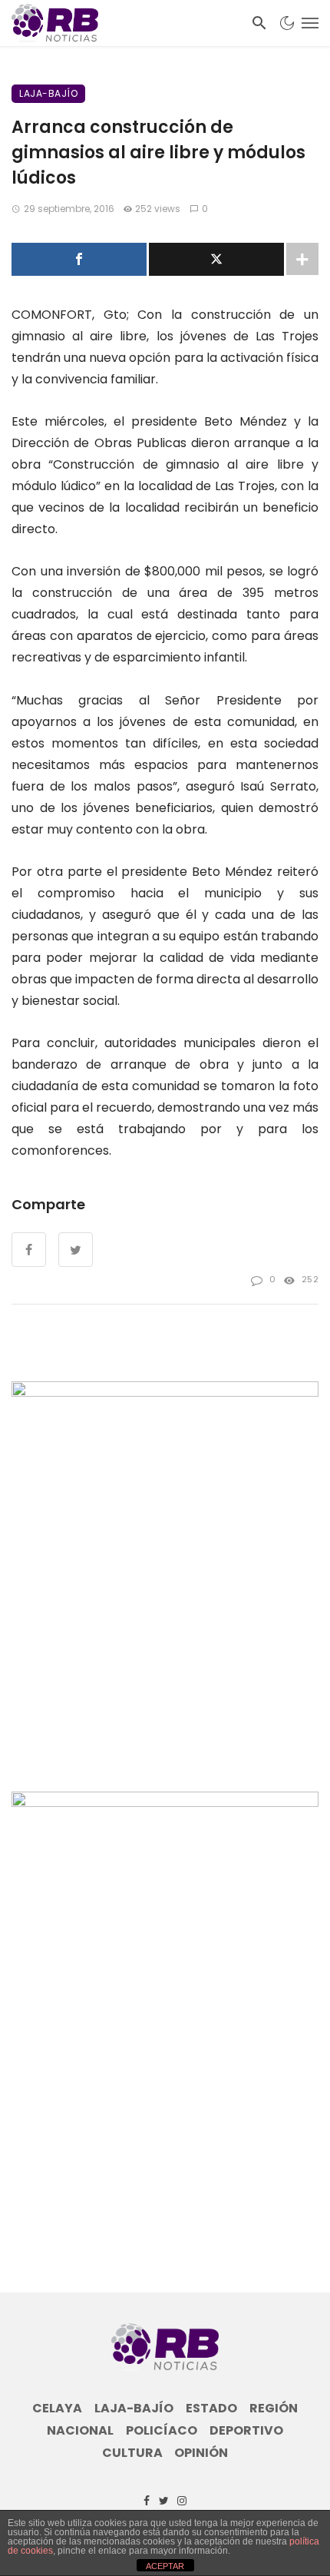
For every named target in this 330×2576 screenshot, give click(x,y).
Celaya (57, 2409)
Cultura (132, 2453)
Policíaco (162, 2431)
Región (274, 2409)
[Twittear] (216, 259)
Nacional (80, 2431)
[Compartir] (79, 259)
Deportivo (246, 2431)
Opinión (201, 2453)
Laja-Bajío (48, 93)
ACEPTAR (165, 2566)
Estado (211, 2409)
